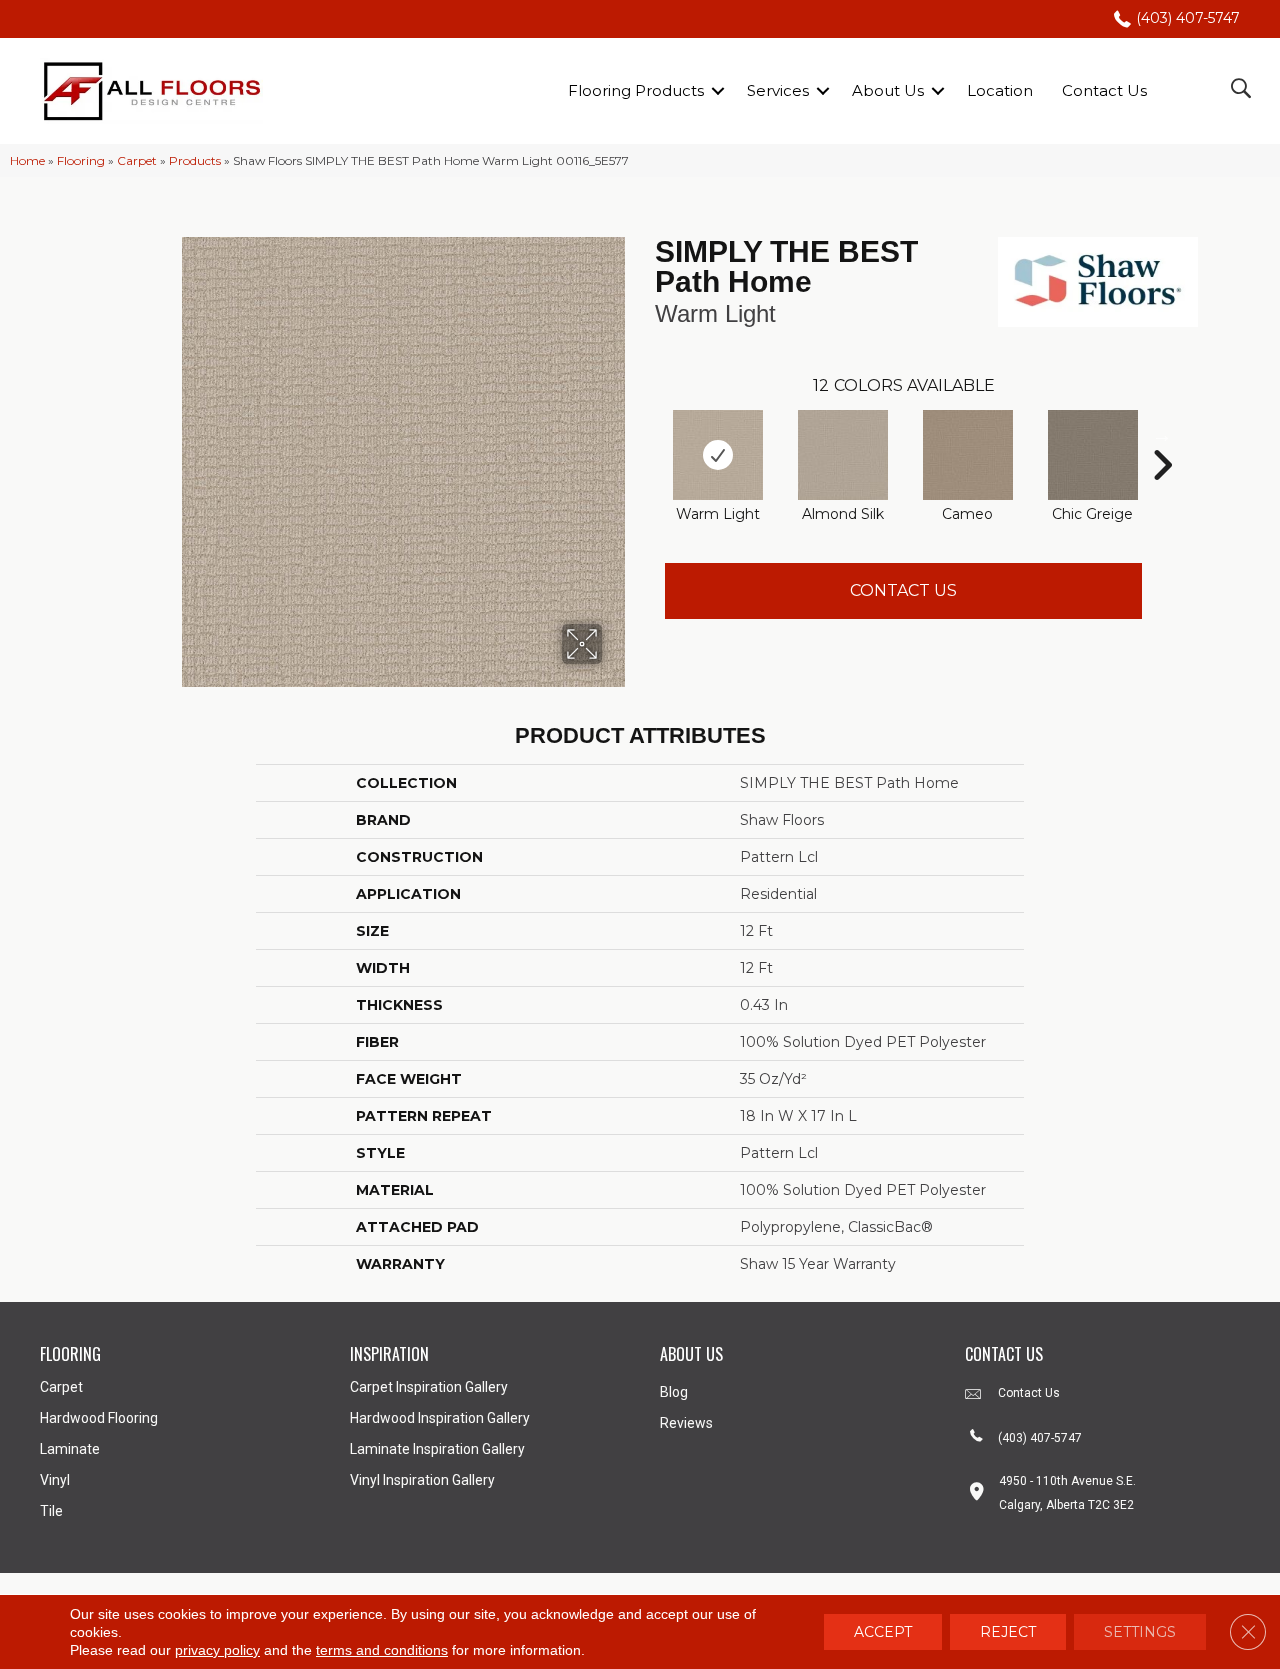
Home (27, 160)
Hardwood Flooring (99, 1418)
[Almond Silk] (843, 455)
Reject (1008, 1632)
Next (1162, 435)
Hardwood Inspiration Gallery (440, 1418)
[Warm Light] (718, 455)
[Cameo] (968, 455)
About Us (888, 90)
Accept (883, 1632)
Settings (1140, 1632)
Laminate (70, 1449)
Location (1000, 90)
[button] (718, 90)
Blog (674, 1392)
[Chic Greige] (1093, 455)
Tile (51, 1511)
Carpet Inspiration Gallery (429, 1387)
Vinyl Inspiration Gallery (422, 1480)
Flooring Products (636, 90)
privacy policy (217, 1650)
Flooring (81, 160)
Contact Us (1104, 90)
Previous (645, 435)
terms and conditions (382, 1650)
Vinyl (55, 1480)
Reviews (686, 1423)
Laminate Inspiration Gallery (437, 1449)
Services (778, 90)
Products (195, 160)
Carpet (137, 160)
